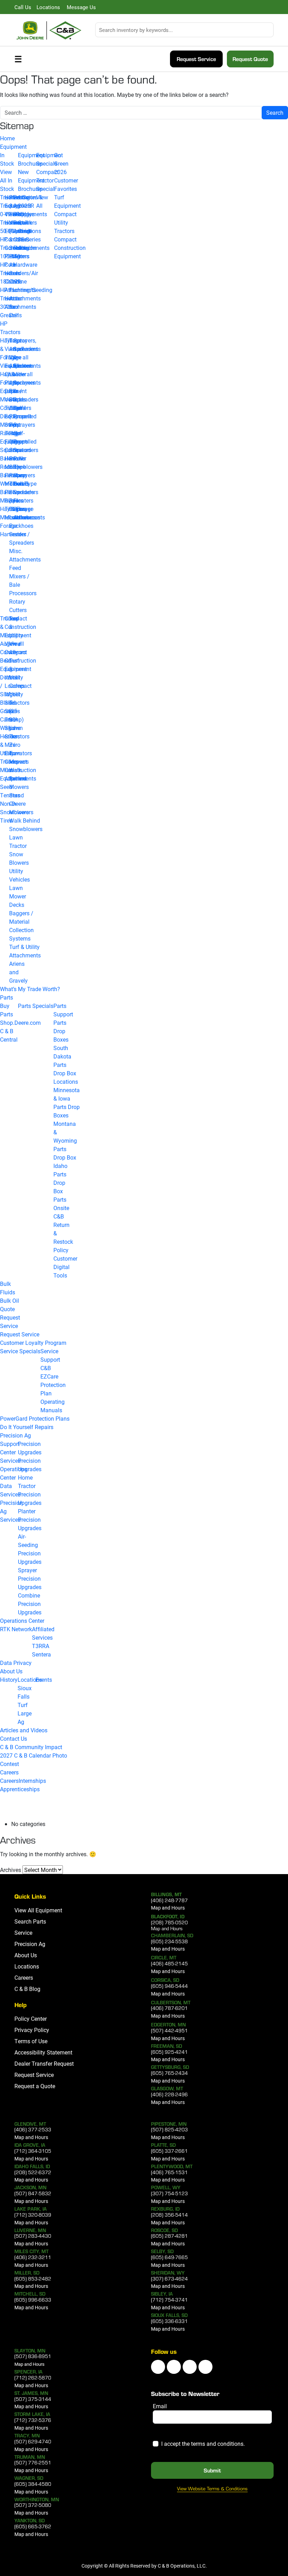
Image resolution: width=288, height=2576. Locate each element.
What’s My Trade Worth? (30, 989)
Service (9, 1326)
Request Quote (250, 59)
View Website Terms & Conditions (212, 2489)
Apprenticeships (20, 1789)
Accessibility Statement (43, 2052)
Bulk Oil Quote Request (10, 1309)
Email (160, 2406)
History (9, 1679)
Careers (9, 1772)
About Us (11, 1671)
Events (44, 1679)
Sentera (41, 1654)
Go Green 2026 (61, 163)
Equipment (13, 147)
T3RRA (41, 1646)
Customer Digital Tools (65, 1267)
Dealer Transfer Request (44, 2063)
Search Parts (30, 1921)
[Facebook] (205, 2367)
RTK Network (16, 1629)
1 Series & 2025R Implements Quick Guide (32, 214)
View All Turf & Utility (16, 660)
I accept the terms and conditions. (203, 2444)
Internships (32, 1781)
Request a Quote (35, 2086)
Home (7, 138)
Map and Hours (168, 1908)
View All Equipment (38, 1910)
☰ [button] (18, 59)
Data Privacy (16, 1663)
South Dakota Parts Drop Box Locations (66, 1065)
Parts (6, 997)
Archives (11, 1870)
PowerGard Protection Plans (35, 1418)
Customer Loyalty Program (33, 1343)
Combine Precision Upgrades (30, 1604)
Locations (30, 1679)
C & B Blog (27, 1989)
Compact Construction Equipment (70, 248)
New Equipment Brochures (31, 180)
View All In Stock (7, 180)
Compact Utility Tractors (65, 222)
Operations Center (22, 1621)
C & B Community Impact (31, 1747)
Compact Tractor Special (47, 180)
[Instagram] (190, 2367)
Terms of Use (31, 2041)
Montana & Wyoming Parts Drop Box (65, 1140)
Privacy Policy (32, 2030)
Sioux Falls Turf (25, 1696)
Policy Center (31, 2019)
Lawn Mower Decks (18, 896)
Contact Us (14, 1738)
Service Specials (20, 1351)
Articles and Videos (24, 1730)
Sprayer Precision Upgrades (30, 1578)
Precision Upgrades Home (30, 1469)
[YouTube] (174, 2367)
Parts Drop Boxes (61, 1031)
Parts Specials (36, 1006)
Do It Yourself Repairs (27, 1427)
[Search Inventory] (270, 30)
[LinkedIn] (158, 2367)
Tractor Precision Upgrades (30, 1494)
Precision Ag (15, 1435)
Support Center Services (10, 1452)
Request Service (196, 59)
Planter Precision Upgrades (30, 1519)
